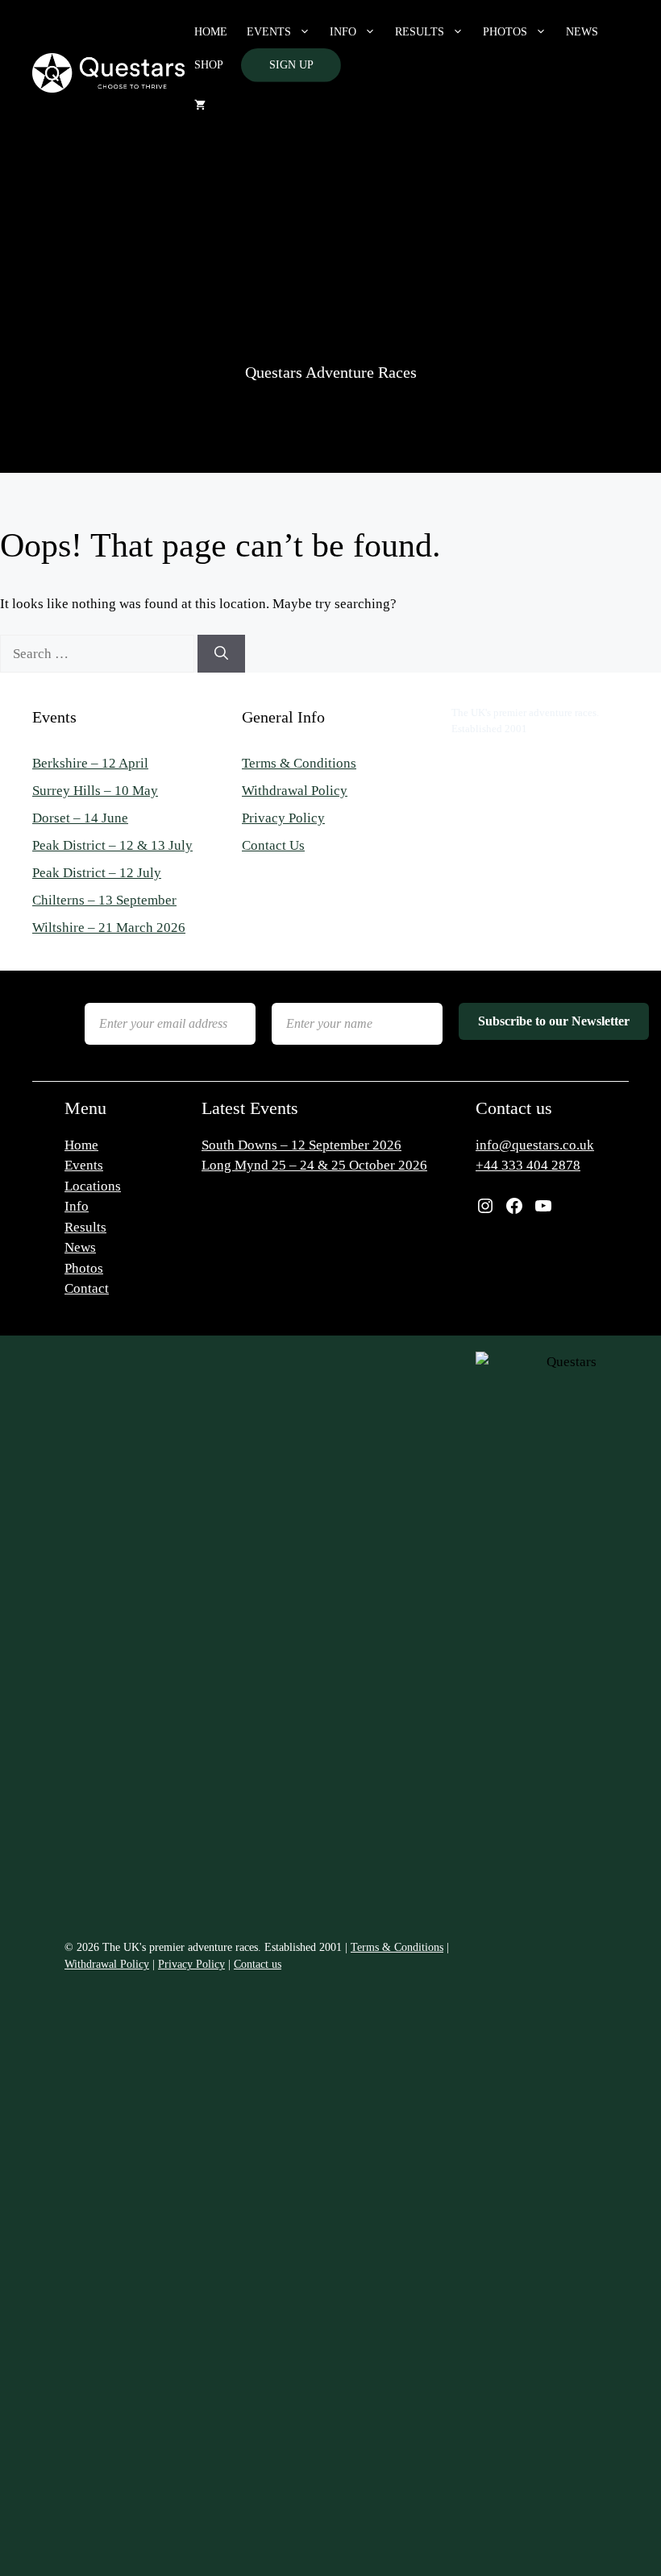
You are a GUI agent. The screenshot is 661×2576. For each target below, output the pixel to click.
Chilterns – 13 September (104, 900)
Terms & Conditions (299, 763)
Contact (87, 1288)
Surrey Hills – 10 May (95, 791)
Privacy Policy (283, 818)
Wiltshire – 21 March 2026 (109, 928)
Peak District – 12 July (97, 873)
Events (269, 32)
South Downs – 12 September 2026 (301, 1145)
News (582, 32)
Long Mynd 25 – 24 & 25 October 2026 (314, 1165)
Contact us (258, 1964)
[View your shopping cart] (200, 106)
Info (343, 32)
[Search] (221, 654)
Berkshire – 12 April (90, 763)
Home (211, 32)
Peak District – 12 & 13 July (112, 845)
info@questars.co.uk (535, 1145)
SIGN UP (291, 65)
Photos (505, 32)
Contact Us (273, 845)
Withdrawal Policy (295, 791)
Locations (93, 1186)
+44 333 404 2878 (528, 1165)
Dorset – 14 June (80, 818)
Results (420, 32)
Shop (209, 65)
